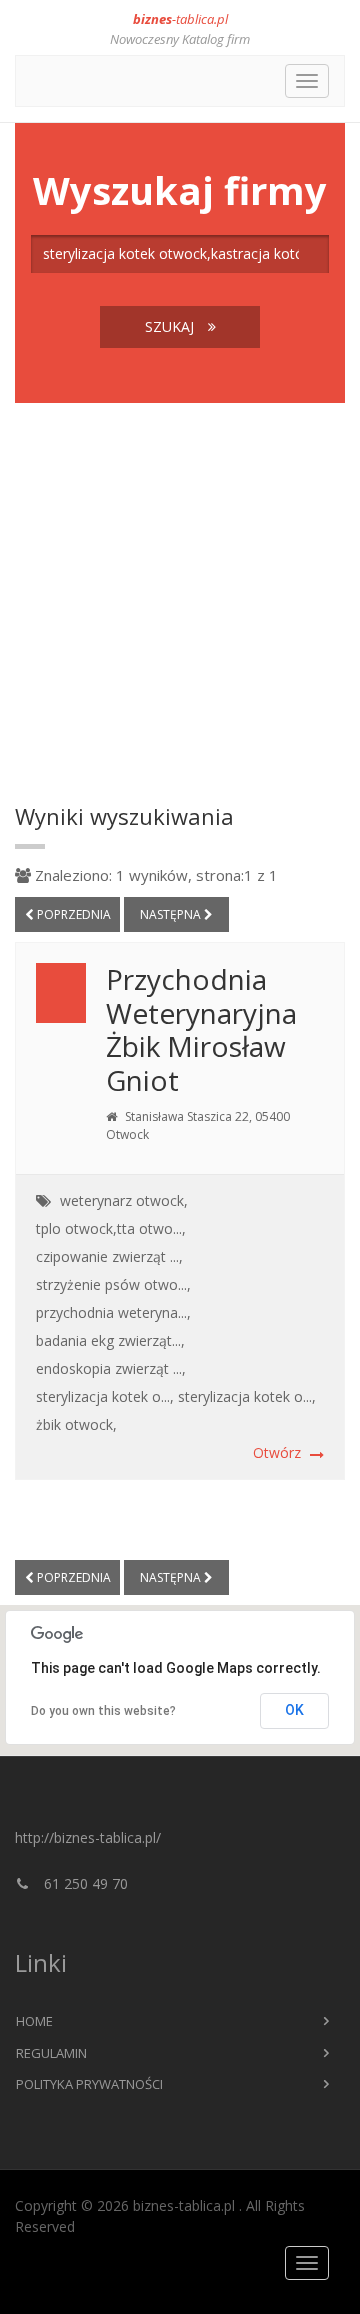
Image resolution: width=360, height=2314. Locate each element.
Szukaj (171, 326)
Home (34, 2021)
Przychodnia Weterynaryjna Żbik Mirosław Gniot (201, 1029)
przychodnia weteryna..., (113, 1312)
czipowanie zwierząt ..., (109, 1256)
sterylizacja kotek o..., (105, 1396)
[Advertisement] (180, 603)
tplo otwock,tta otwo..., (111, 1228)
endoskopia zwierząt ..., (111, 1368)
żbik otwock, (76, 1424)
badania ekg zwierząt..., (110, 1340)
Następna (172, 914)
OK (294, 1710)
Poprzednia (72, 914)
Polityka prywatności (89, 2084)
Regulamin (51, 2053)
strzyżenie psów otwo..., (113, 1284)
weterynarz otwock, (124, 1200)
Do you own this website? (103, 1711)
